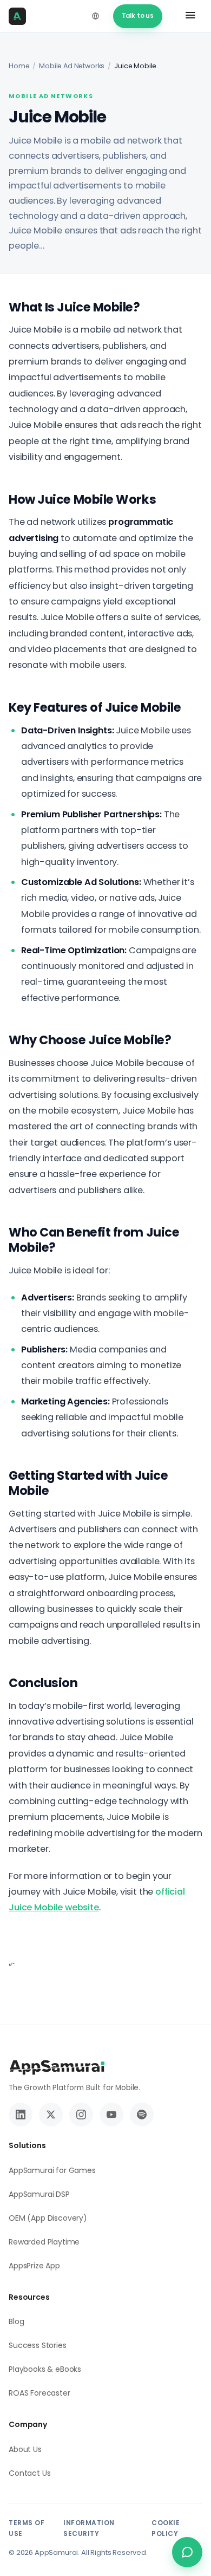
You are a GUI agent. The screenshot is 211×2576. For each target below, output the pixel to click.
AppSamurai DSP (39, 2194)
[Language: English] (96, 16)
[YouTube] (111, 2115)
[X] (51, 2115)
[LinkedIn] (21, 2115)
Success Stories (38, 2345)
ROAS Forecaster (39, 2393)
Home (19, 66)
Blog (16, 2321)
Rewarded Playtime (44, 2242)
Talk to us (138, 16)
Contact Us (29, 2473)
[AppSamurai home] (21, 16)
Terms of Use (27, 2528)
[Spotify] (142, 2115)
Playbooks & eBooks (45, 2369)
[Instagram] (81, 2115)
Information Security (89, 2528)
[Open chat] (187, 2552)
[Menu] (190, 16)
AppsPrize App (34, 2266)
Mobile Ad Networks (72, 66)
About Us (25, 2449)
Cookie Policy (166, 2528)
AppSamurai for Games (52, 2170)
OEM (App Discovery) (48, 2218)
